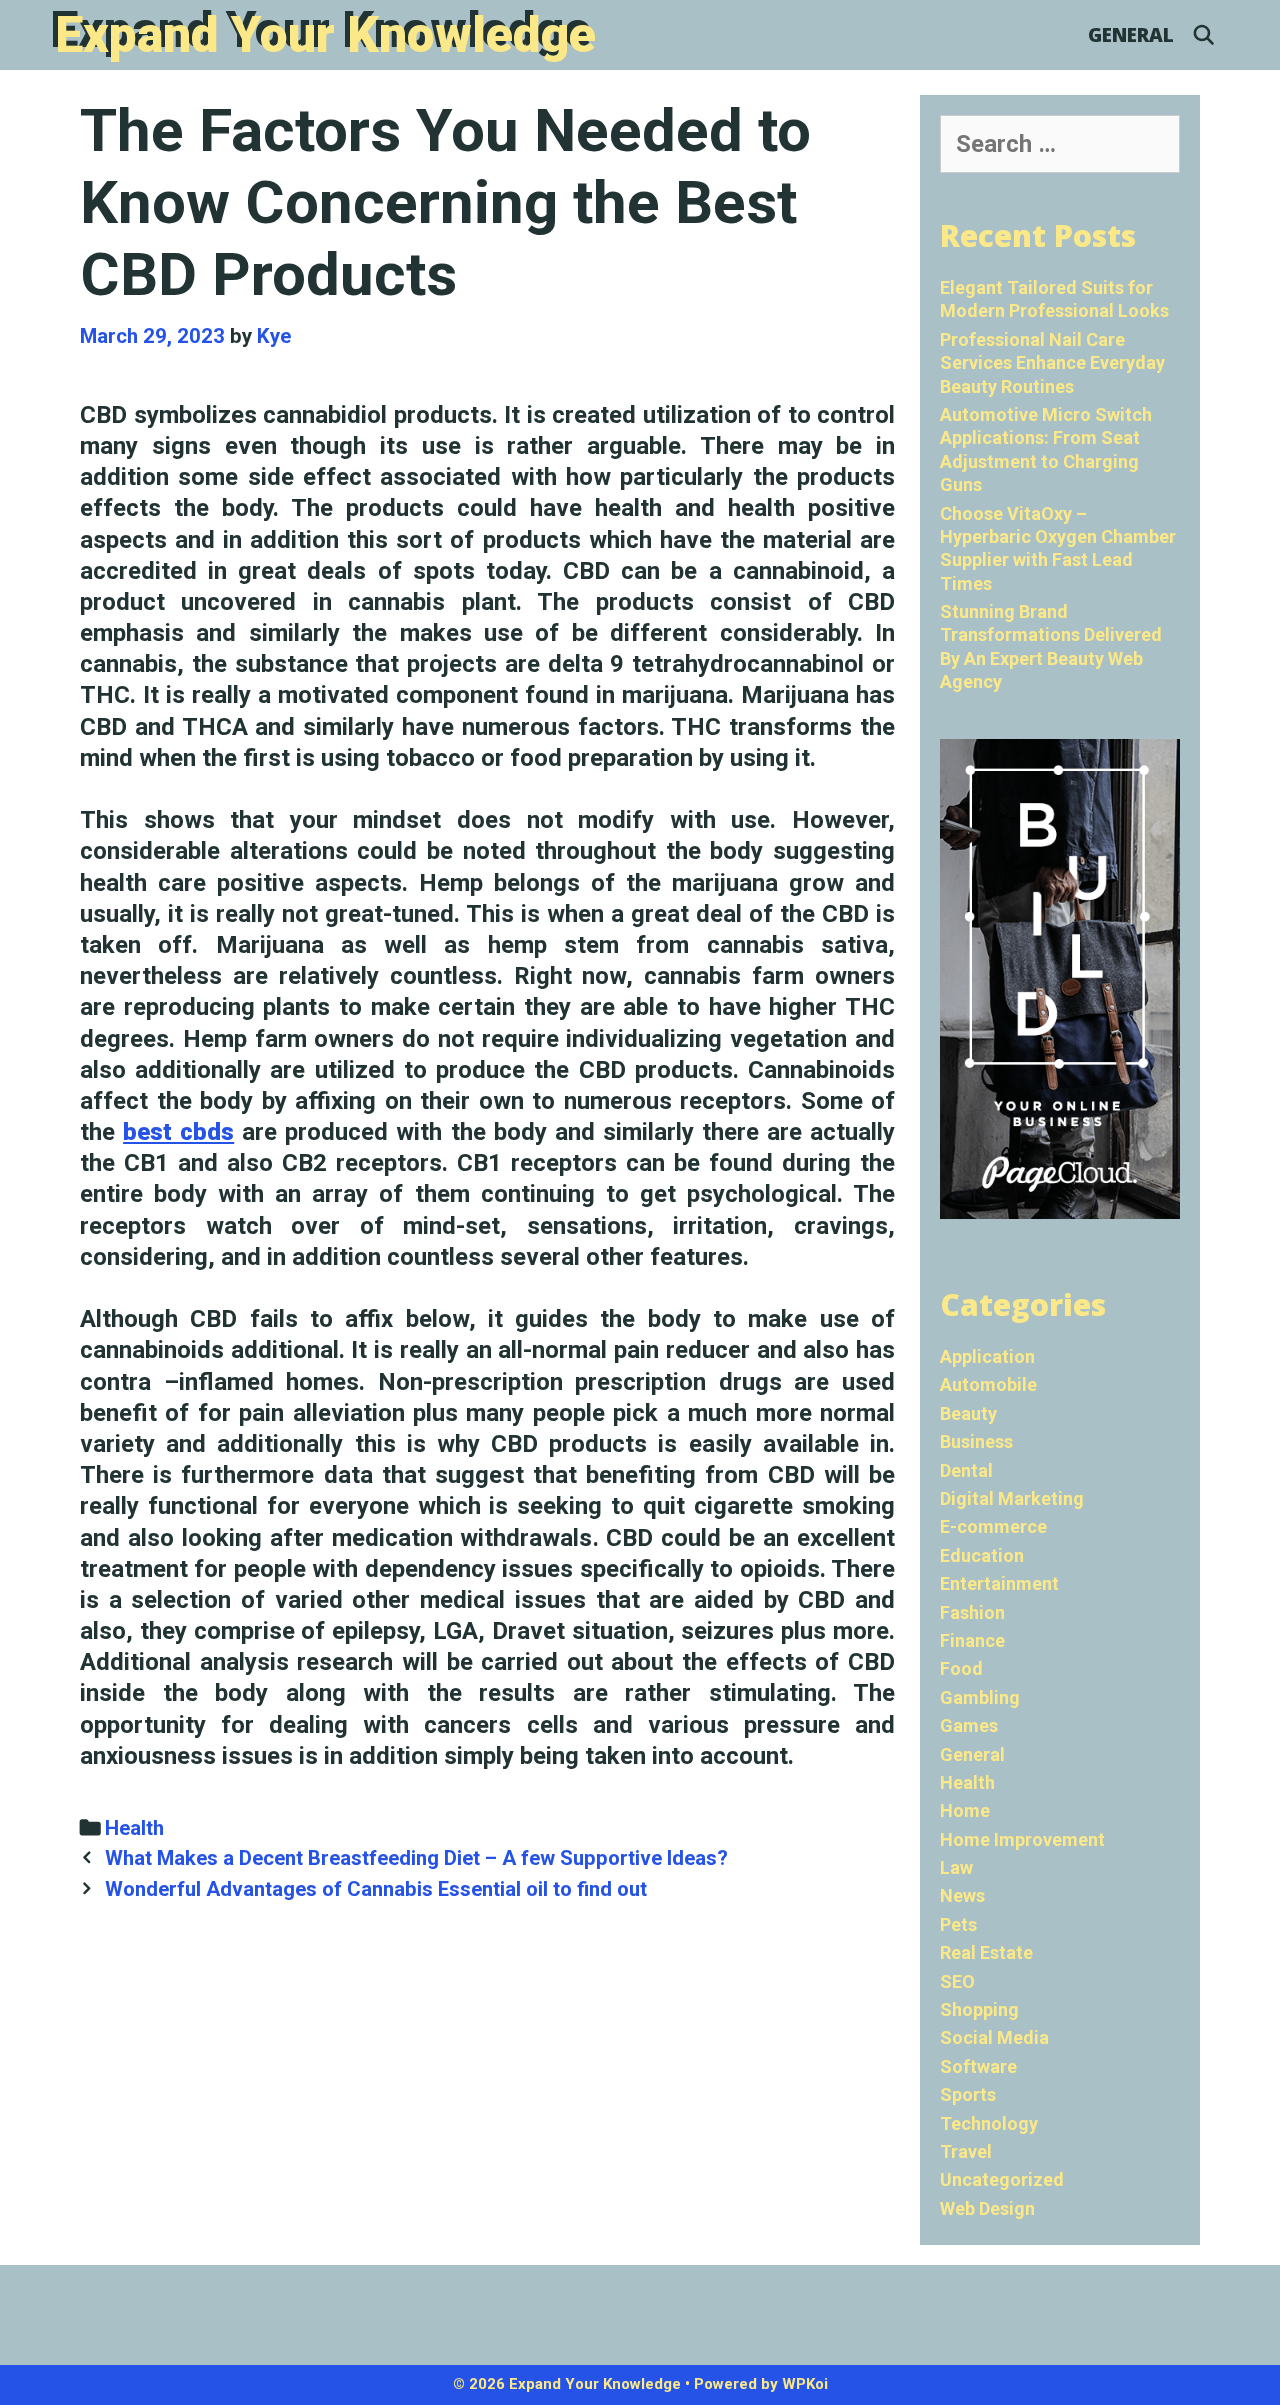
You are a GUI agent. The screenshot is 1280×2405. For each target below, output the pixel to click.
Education (982, 1555)
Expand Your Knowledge (325, 35)
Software (978, 2066)
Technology (989, 2123)
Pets (958, 1924)
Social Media (994, 2037)
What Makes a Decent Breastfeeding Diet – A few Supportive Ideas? (416, 1858)
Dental (966, 1470)
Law (956, 1867)
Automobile (988, 1384)
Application (987, 1356)
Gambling (980, 1697)
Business (976, 1441)
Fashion (972, 1612)
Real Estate (986, 1952)
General (1131, 35)
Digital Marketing (1012, 1498)
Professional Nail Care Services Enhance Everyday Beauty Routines (1052, 363)
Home (965, 1810)
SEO (957, 1981)
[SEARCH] (1204, 35)
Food (961, 1668)
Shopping (979, 2009)
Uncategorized (1002, 2179)
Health (134, 1828)
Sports (968, 2094)
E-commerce (993, 1526)
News (962, 1895)
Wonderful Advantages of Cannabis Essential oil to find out (376, 1889)
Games (969, 1725)
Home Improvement (1022, 1839)
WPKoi (805, 2384)
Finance (972, 1640)
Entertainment (999, 1583)
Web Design (987, 2208)
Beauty (968, 1413)
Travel (966, 2151)
